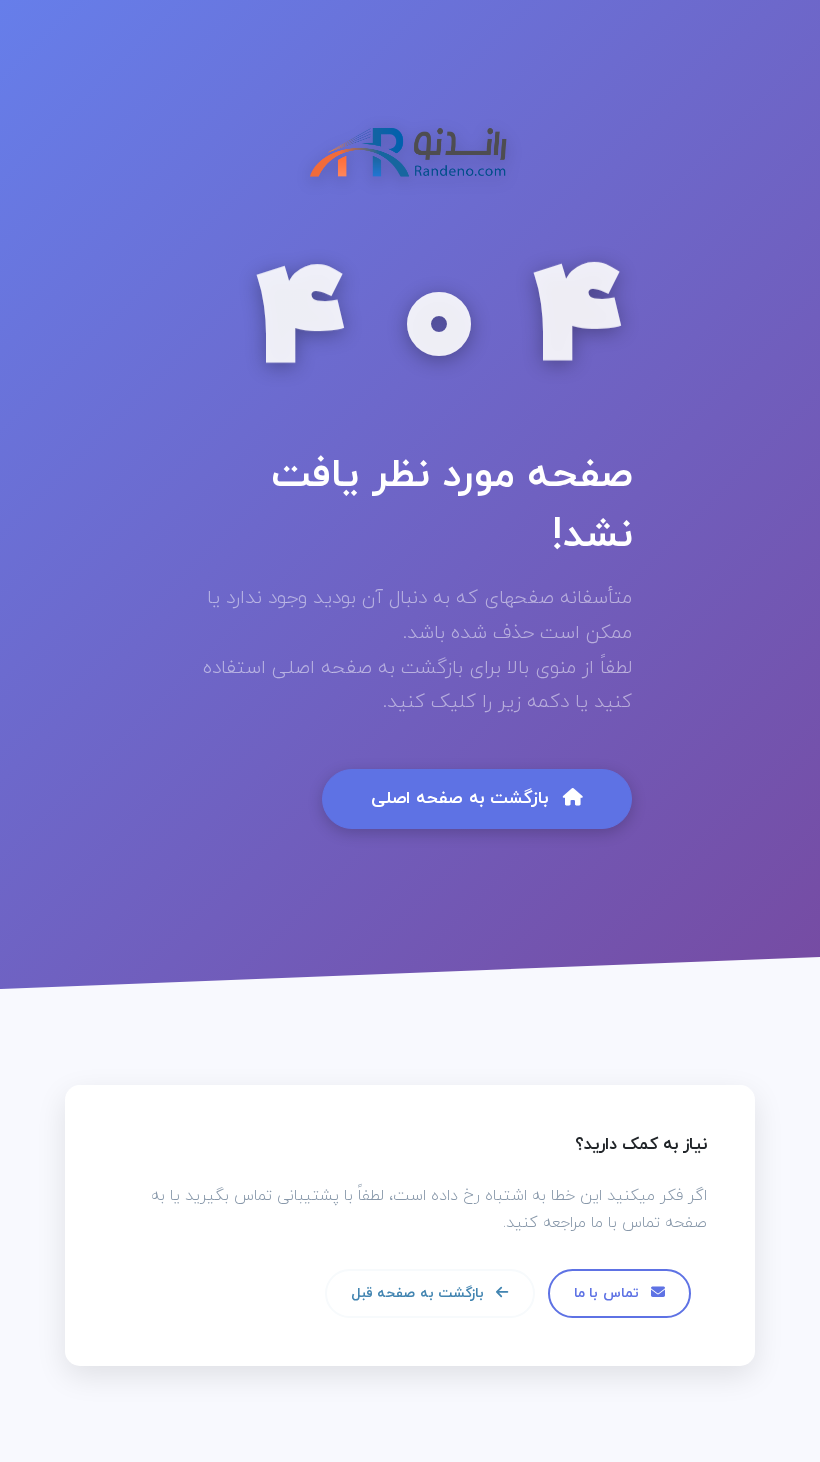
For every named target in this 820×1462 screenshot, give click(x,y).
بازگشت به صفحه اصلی (463, 798)
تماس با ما (608, 1293)
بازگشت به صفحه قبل (419, 1293)
